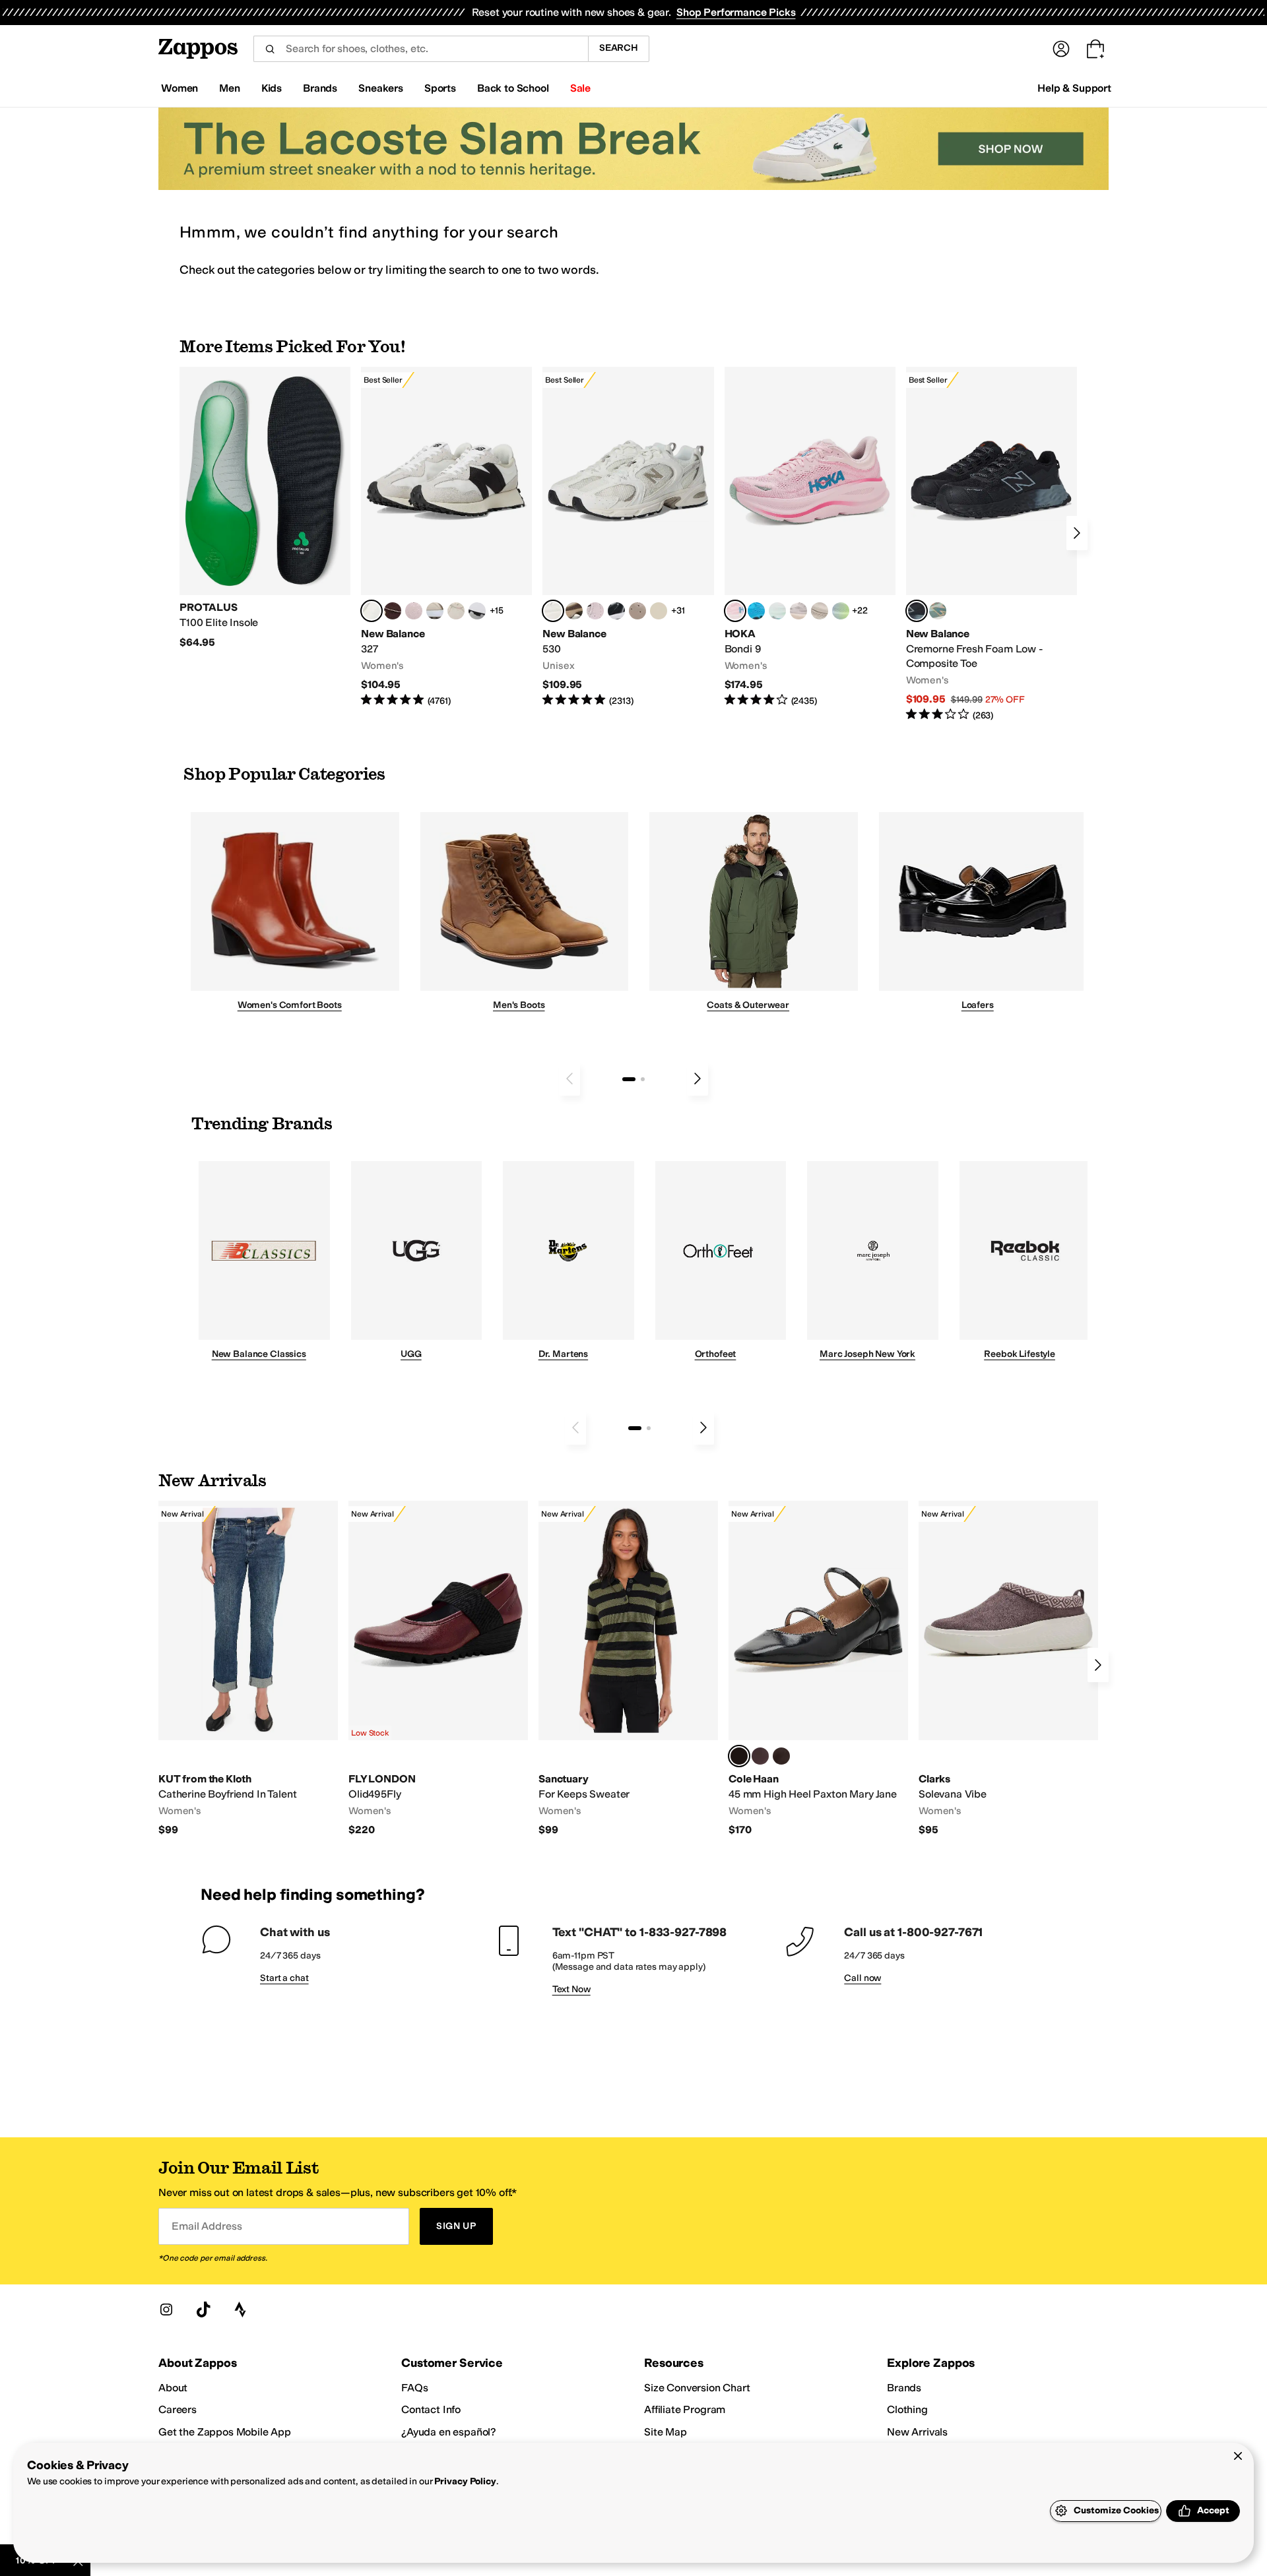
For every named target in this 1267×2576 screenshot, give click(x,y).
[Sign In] (1061, 49)
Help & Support (1074, 88)
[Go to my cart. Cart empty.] (1095, 49)
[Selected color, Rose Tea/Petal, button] (735, 611)
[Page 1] (629, 1079)
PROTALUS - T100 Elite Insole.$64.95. (265, 508)
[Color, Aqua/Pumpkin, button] (938, 611)
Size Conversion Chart (697, 2388)
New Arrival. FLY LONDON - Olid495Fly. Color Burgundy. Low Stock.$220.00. (438, 1669)
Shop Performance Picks (736, 12)
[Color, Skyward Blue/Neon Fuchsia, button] (756, 611)
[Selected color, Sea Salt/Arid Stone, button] (553, 611)
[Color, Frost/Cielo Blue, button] (777, 611)
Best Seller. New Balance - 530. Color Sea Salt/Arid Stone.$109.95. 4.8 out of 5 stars (628, 537)
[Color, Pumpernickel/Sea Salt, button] (393, 611)
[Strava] (240, 2309)
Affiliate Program (685, 2409)
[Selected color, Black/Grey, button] (917, 611)
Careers (178, 2409)
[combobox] (421, 49)
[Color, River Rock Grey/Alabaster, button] (820, 611)
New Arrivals (917, 2432)
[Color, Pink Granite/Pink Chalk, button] (414, 611)
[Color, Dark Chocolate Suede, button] (781, 1756)
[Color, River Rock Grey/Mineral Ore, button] (798, 611)
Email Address (207, 2226)
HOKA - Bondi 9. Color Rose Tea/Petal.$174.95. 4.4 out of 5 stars (810, 537)
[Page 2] (643, 1079)
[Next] (1077, 533)
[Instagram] (166, 2309)
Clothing (907, 2409)
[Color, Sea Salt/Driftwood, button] (637, 611)
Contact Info (431, 2409)
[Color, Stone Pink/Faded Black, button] (595, 611)
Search (619, 48)
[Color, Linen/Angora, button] (456, 611)
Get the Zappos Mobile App (225, 2432)
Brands (904, 2388)
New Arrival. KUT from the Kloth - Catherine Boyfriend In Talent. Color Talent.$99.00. (248, 1669)
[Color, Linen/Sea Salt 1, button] (435, 611)
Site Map (666, 2432)
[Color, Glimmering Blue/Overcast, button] (841, 611)
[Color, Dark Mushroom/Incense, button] (574, 611)
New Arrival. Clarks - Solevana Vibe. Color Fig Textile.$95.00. (1008, 1669)
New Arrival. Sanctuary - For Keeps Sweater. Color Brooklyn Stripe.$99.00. (628, 1669)
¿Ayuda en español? (449, 2432)
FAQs (414, 2388)
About (173, 2388)
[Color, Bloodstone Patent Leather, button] (760, 1756)
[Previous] (569, 1079)
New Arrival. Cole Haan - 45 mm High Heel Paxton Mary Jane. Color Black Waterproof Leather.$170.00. (818, 1669)
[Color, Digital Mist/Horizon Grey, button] (477, 611)
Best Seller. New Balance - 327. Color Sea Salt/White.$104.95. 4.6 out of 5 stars (446, 537)
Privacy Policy (465, 2481)
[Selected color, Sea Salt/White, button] (372, 611)
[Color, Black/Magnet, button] (616, 611)
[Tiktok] (203, 2309)
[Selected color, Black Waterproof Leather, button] (739, 1756)
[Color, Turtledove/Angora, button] (659, 611)
